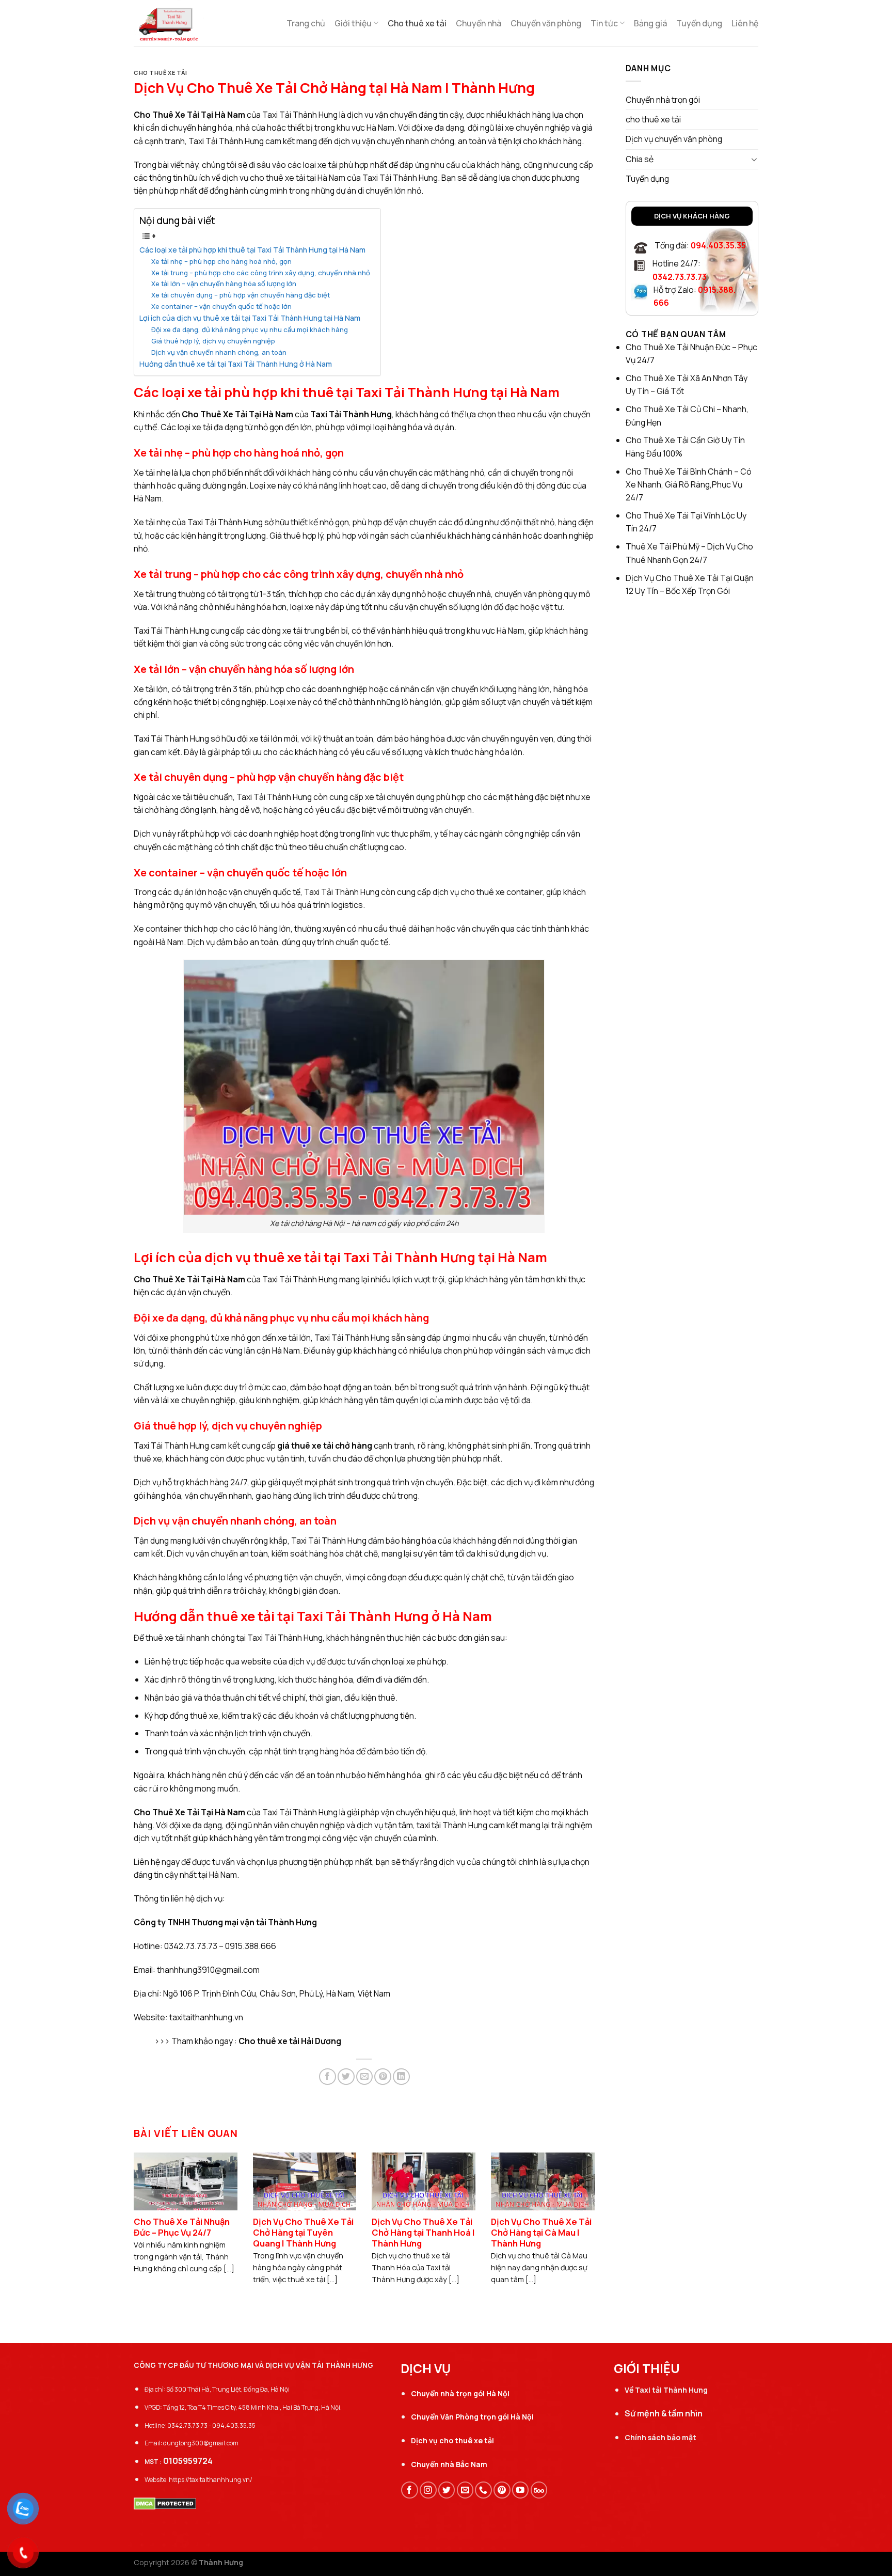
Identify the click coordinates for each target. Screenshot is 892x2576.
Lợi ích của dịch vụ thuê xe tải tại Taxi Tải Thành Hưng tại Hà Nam (250, 318)
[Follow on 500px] (539, 2490)
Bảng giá (650, 23)
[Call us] (483, 2490)
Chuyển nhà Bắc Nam (449, 2464)
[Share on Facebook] (328, 2077)
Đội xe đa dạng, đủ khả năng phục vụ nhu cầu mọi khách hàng (250, 329)
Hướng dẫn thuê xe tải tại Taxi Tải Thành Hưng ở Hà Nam (236, 364)
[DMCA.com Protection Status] (165, 2503)
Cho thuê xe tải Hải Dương (290, 2041)
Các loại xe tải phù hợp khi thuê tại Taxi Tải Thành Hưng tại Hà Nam (252, 250)
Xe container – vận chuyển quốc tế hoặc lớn (221, 306)
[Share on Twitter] (346, 2077)
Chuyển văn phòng (546, 23)
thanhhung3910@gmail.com (208, 1970)
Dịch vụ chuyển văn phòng (674, 139)
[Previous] (149, 2208)
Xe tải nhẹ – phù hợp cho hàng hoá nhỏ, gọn (221, 261)
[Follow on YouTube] (521, 2490)
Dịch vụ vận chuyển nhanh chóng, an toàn (219, 352)
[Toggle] (754, 159)
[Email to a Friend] (365, 2077)
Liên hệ (745, 23)
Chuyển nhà (479, 23)
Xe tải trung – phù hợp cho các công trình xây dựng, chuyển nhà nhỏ (261, 273)
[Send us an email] (465, 2490)
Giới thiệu (353, 23)
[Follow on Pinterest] (502, 2490)
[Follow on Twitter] (447, 2490)
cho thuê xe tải (160, 73)
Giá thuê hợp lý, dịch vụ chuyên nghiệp (213, 341)
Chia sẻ (640, 159)
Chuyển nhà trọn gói (663, 100)
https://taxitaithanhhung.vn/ (211, 2480)
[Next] (580, 2208)
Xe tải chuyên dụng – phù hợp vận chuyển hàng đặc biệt (241, 295)
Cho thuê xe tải (417, 23)
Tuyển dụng (699, 23)
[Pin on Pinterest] (383, 2077)
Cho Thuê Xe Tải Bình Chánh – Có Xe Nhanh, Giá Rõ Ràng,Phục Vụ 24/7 (689, 485)
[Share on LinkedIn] (401, 2077)
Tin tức (604, 23)
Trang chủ (306, 23)
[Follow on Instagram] (428, 2490)
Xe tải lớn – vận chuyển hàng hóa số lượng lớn (224, 284)
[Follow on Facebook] (410, 2490)
